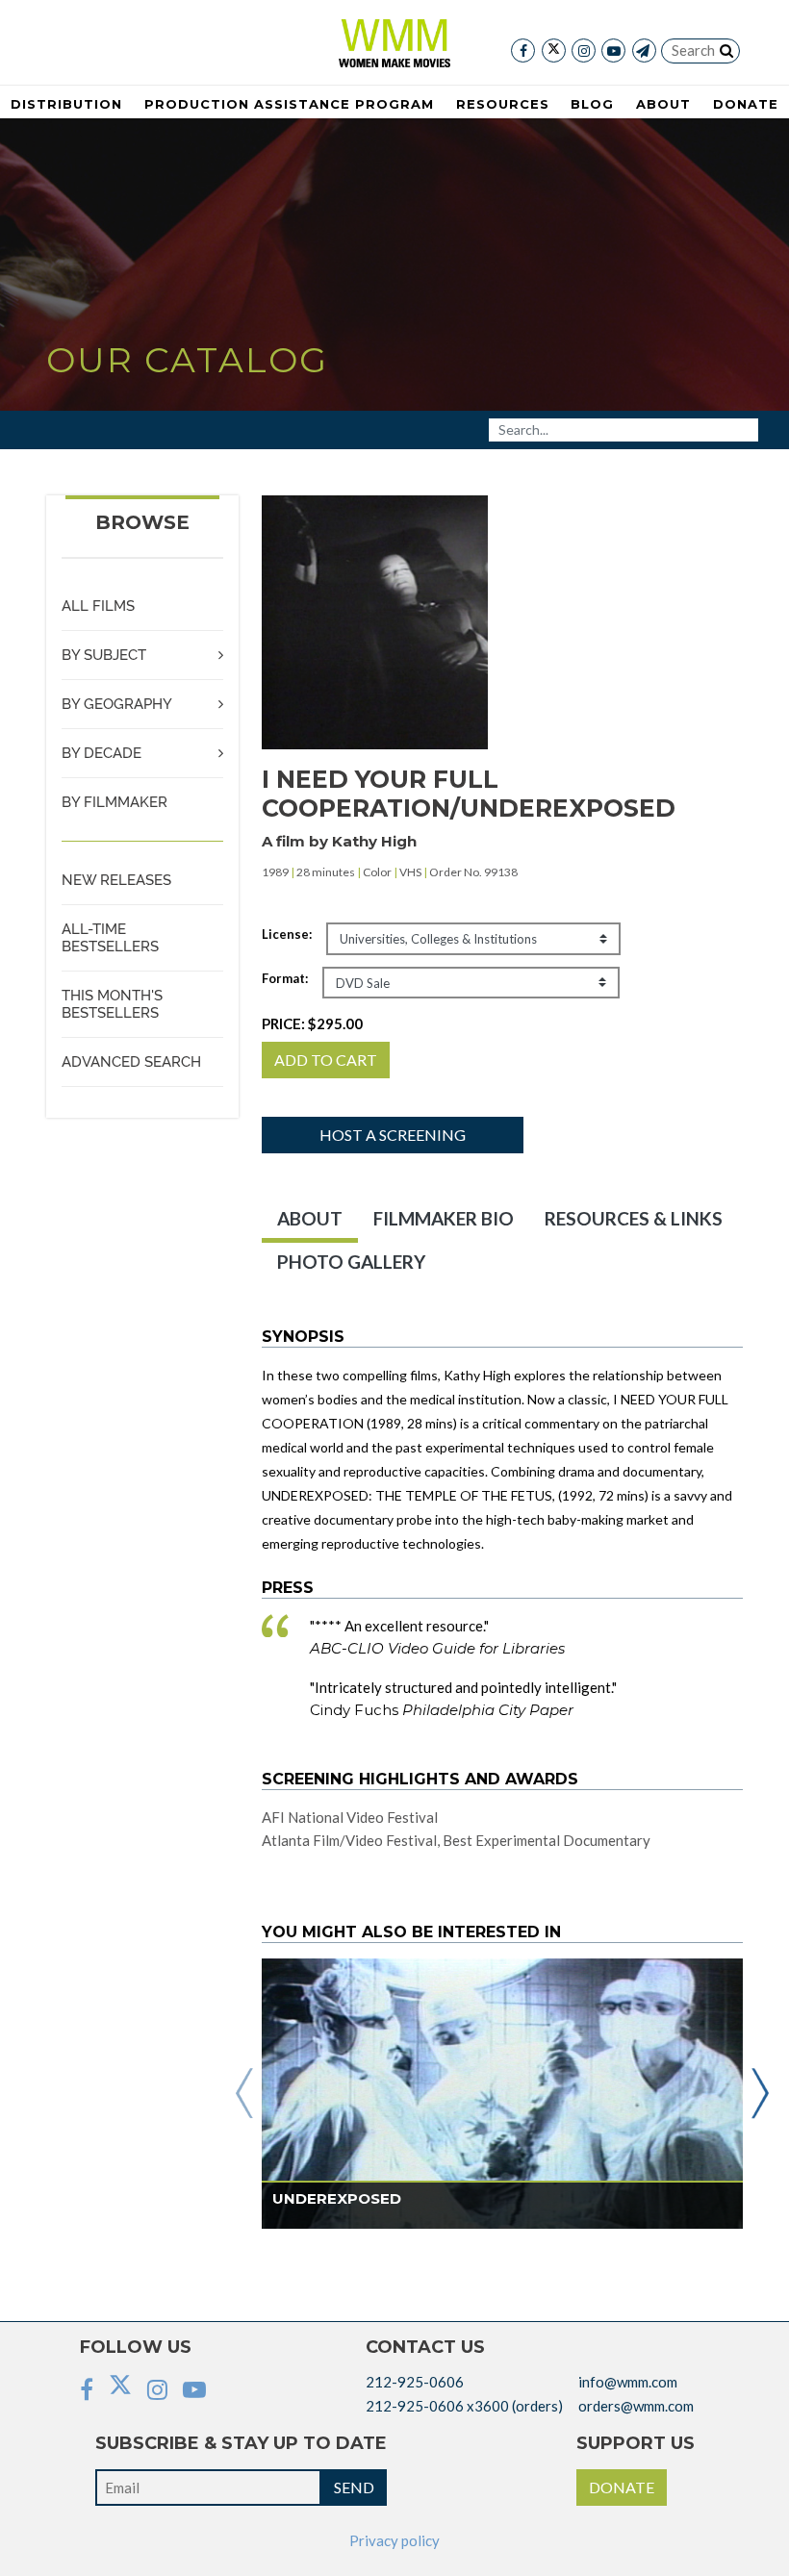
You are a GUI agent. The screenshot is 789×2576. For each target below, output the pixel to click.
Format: (285, 978)
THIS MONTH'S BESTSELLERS (112, 1004)
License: (287, 934)
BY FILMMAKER (115, 802)
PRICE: (312, 1023)
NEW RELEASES (116, 880)
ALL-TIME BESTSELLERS (110, 938)
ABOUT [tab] (310, 1218)
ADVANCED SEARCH (131, 1062)
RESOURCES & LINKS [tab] (634, 1218)
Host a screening (393, 1135)
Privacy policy (394, 2540)
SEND (354, 2487)
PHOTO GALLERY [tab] (351, 1262)
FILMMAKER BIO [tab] (444, 1218)
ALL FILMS (98, 606)
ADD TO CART (326, 1060)
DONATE (622, 2487)
